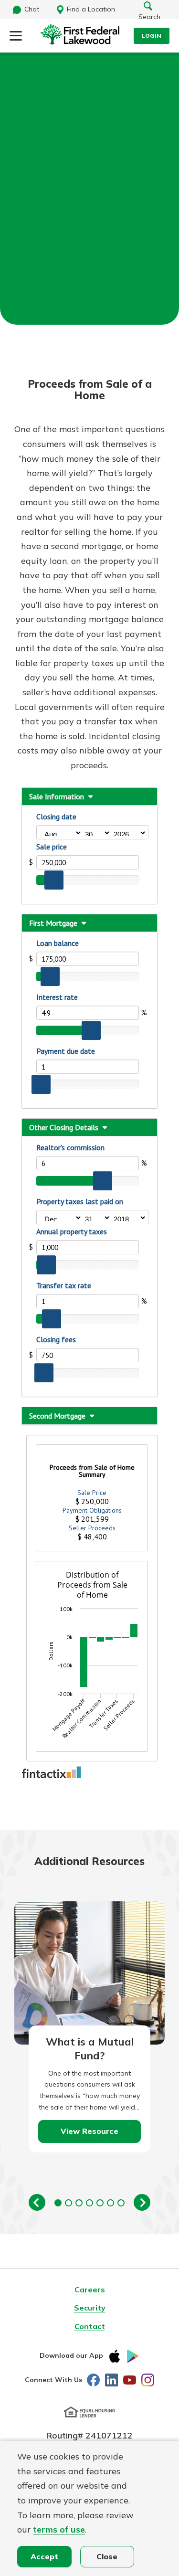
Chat (32, 9)
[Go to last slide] (37, 2202)
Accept (44, 2556)
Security (90, 2308)
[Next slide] (142, 2202)
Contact (90, 2326)
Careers (90, 2290)
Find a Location (91, 9)
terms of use (59, 2529)
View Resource (89, 2131)
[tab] (58, 2203)
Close (107, 2556)
